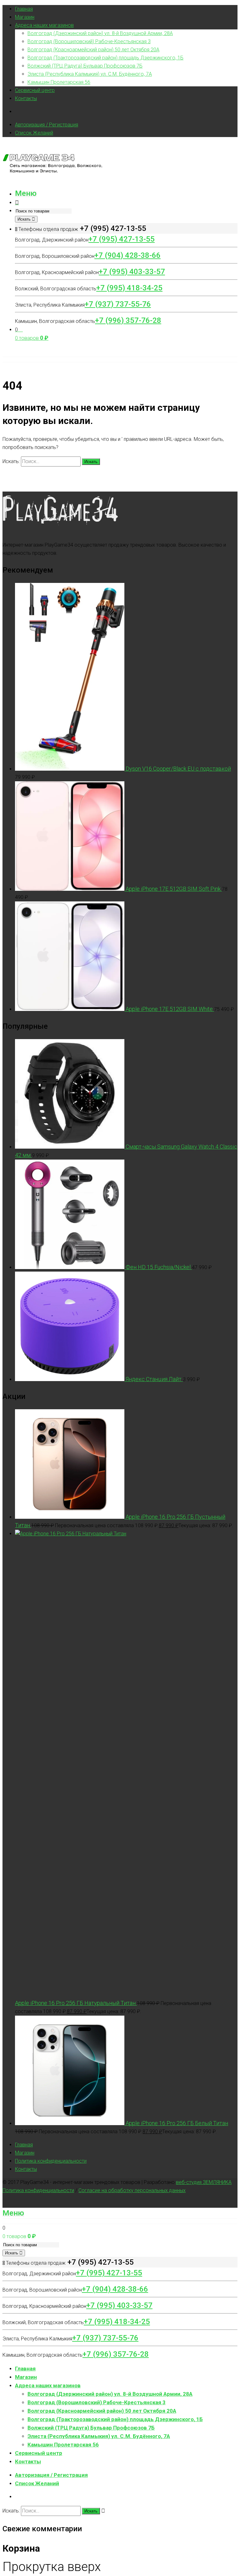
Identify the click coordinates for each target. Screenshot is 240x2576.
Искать (25, 219)
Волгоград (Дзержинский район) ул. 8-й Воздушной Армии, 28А (100, 33)
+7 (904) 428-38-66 (127, 255)
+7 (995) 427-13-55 (122, 239)
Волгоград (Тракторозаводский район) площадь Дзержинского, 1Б (105, 58)
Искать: (11, 461)
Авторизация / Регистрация (47, 125)
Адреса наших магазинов (44, 25)
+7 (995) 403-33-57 (132, 272)
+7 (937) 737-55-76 (118, 304)
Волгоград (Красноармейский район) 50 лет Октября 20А (93, 50)
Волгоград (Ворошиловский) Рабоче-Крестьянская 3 (89, 41)
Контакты (26, 98)
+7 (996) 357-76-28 (128, 320)
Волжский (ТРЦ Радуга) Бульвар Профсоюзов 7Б (85, 66)
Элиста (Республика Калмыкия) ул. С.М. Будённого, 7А (90, 74)
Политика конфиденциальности (51, 2161)
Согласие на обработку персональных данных (132, 2190)
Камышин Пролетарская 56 (59, 82)
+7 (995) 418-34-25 (129, 288)
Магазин (25, 17)
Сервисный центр (35, 90)
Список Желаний (34, 133)
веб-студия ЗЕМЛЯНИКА (204, 2182)
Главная (24, 9)
